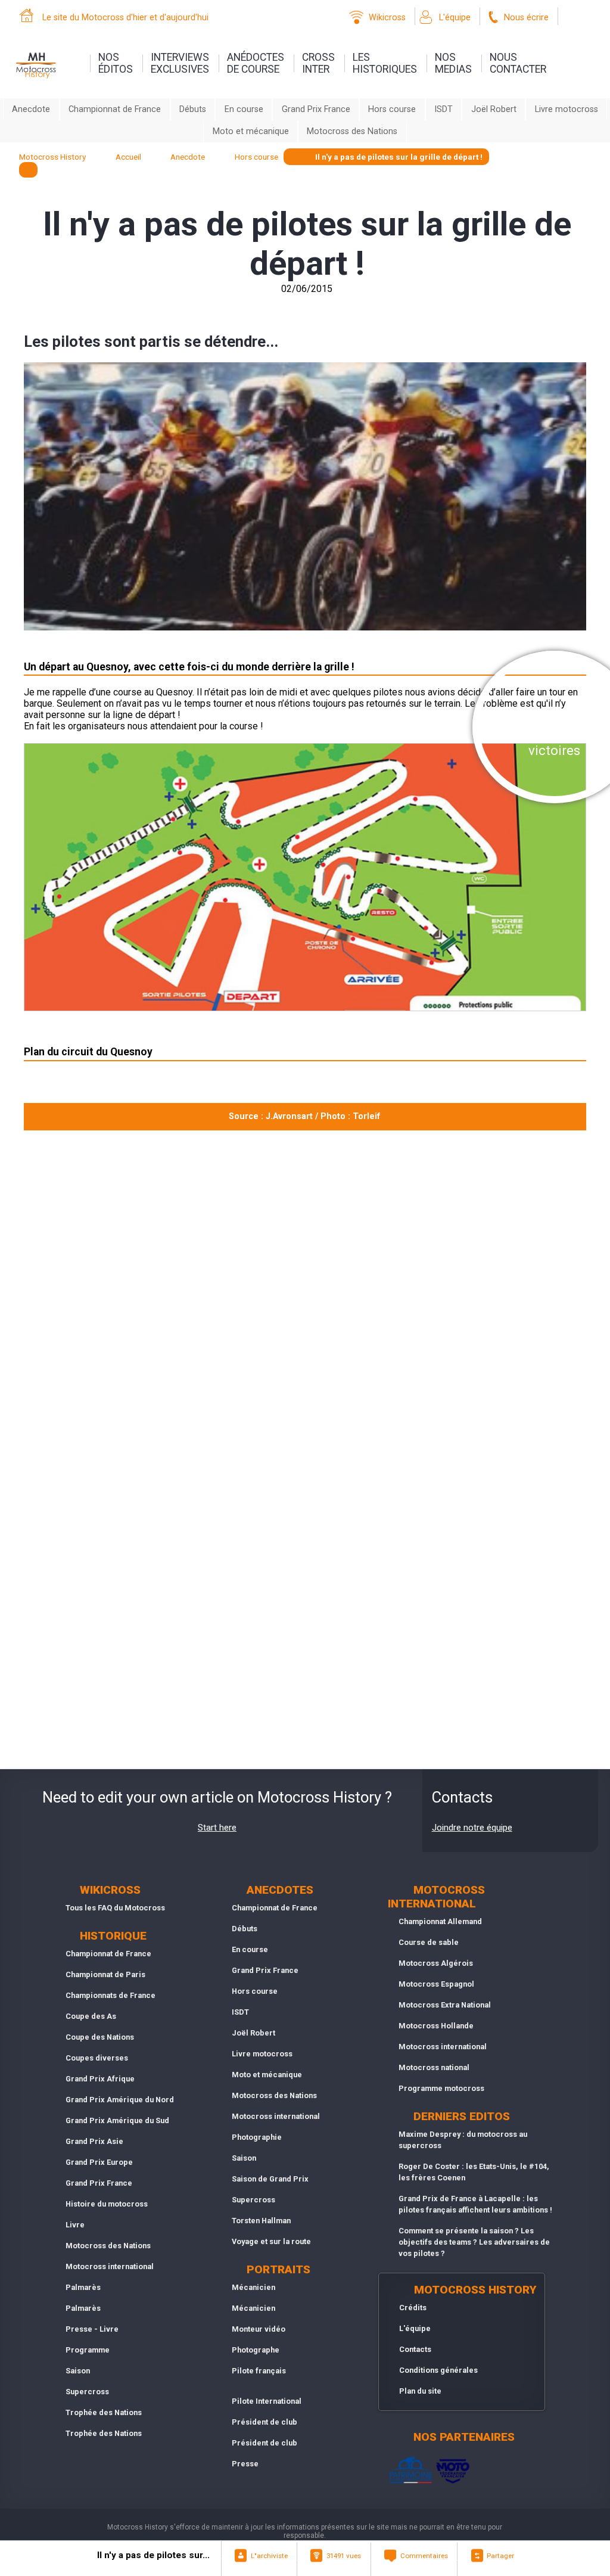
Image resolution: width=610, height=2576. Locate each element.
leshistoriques (385, 63)
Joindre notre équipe (472, 1828)
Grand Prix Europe (99, 2162)
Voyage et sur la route (271, 2241)
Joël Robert (494, 109)
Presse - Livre (92, 2329)
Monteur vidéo (259, 2329)
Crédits (413, 2308)
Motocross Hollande (436, 2026)
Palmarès (83, 2287)
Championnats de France (111, 1995)
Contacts (415, 2349)
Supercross (87, 2392)
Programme (88, 2350)
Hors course (392, 109)
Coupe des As (91, 2016)
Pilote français (259, 2371)
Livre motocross (567, 109)
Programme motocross (441, 2088)
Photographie (257, 2137)
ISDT (444, 109)
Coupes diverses (97, 2058)
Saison (78, 2371)
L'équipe (455, 18)
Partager (500, 2556)
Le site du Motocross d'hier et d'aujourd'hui (125, 18)
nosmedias (453, 63)
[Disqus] (305, 1298)
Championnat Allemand (440, 1921)
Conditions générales (438, 2370)
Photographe (256, 2350)
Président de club (264, 2422)
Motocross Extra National (445, 2005)
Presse (245, 2464)
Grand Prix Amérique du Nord (120, 2100)
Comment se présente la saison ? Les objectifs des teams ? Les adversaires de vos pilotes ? (474, 2242)
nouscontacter (518, 63)
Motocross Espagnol (436, 1984)
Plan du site (420, 2391)
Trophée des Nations (104, 2412)
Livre (75, 2225)
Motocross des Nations (352, 131)
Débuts (193, 109)
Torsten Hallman (261, 2221)
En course (244, 109)
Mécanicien (253, 2287)
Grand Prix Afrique (100, 2079)
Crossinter (318, 63)
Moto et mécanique (251, 131)
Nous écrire (526, 18)
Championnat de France (115, 109)
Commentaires (424, 2556)
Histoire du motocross (107, 2204)
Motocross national (434, 2067)
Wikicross (387, 18)
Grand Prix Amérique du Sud (117, 2120)
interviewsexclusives (180, 63)
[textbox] (28, 170)
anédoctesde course (256, 63)
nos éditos (116, 63)
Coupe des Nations (100, 2037)
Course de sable (429, 1942)
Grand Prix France (316, 109)
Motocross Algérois (436, 1963)
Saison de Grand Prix (270, 2179)
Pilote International (267, 2401)
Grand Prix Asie (94, 2141)
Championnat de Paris (105, 1974)
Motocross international (110, 2266)
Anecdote (31, 109)
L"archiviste (269, 2556)
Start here (217, 1828)
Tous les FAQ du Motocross (115, 1908)
